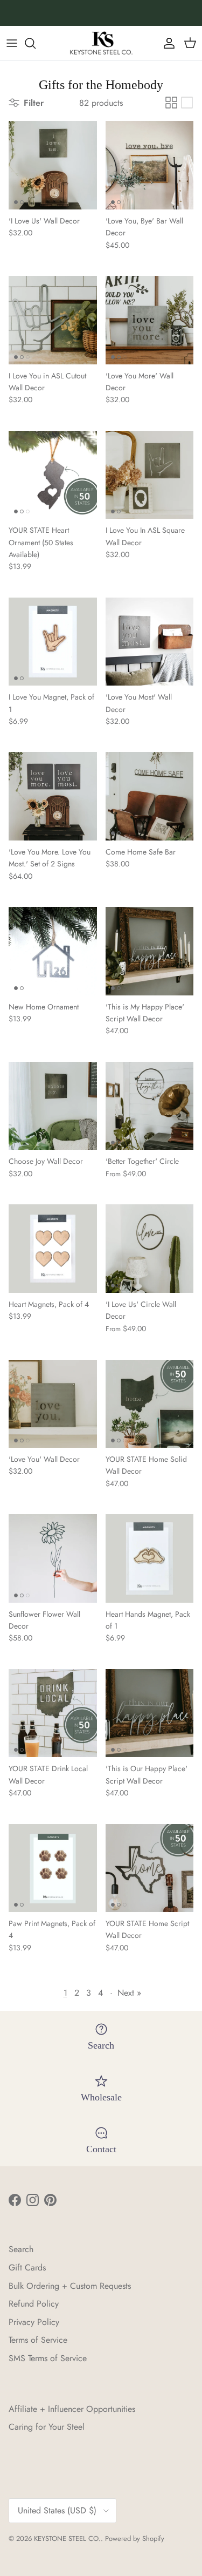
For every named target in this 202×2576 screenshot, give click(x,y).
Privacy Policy (34, 2322)
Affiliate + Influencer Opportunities (72, 2409)
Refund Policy (34, 2304)
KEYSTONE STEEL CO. (67, 2538)
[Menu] (12, 43)
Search (21, 2249)
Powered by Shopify (135, 2538)
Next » (129, 1993)
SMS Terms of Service (48, 2358)
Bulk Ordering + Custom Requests (70, 2286)
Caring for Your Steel (47, 2427)
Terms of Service (38, 2340)
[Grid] (171, 103)
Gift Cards (27, 2267)
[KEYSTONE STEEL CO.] (101, 43)
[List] (187, 103)
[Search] (36, 43)
